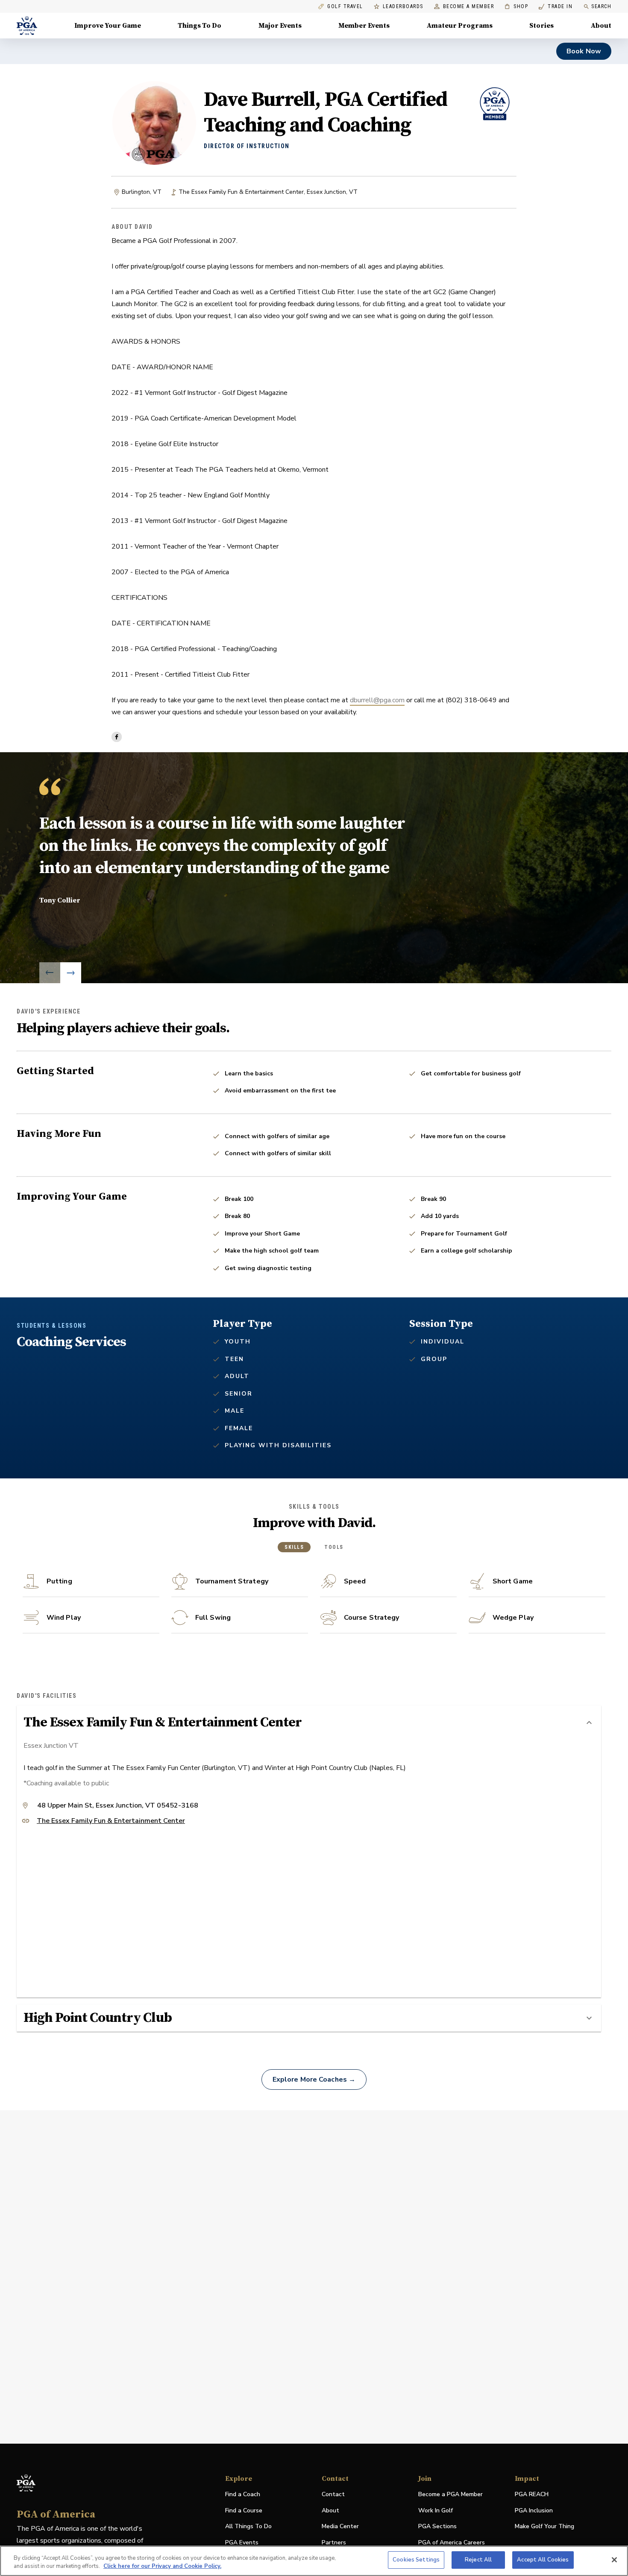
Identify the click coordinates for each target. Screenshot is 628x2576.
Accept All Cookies (543, 2560)
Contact (333, 2494)
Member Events (364, 26)
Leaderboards (403, 7)
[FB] (117, 737)
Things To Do (200, 26)
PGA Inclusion (534, 2510)
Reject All (478, 2560)
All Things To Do (248, 2526)
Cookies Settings (416, 2560)
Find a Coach (243, 2494)
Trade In (556, 7)
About (601, 26)
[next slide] (71, 973)
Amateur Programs (460, 26)
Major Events (280, 26)
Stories (541, 26)
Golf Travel (345, 7)
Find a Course (244, 2510)
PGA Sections (437, 2526)
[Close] (614, 2560)
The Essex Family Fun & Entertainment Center (111, 1821)
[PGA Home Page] (27, 26)
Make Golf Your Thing (544, 2527)
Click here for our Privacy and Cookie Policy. (162, 2567)
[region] (314, 2561)
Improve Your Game (108, 26)
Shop (516, 7)
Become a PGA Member (450, 2494)
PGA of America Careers (452, 2543)
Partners (334, 2542)
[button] (309, 1723)
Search (601, 6)
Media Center (340, 2527)
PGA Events (242, 2542)
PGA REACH (532, 2495)
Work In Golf (436, 2510)
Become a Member (469, 7)
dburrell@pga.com (377, 700)
